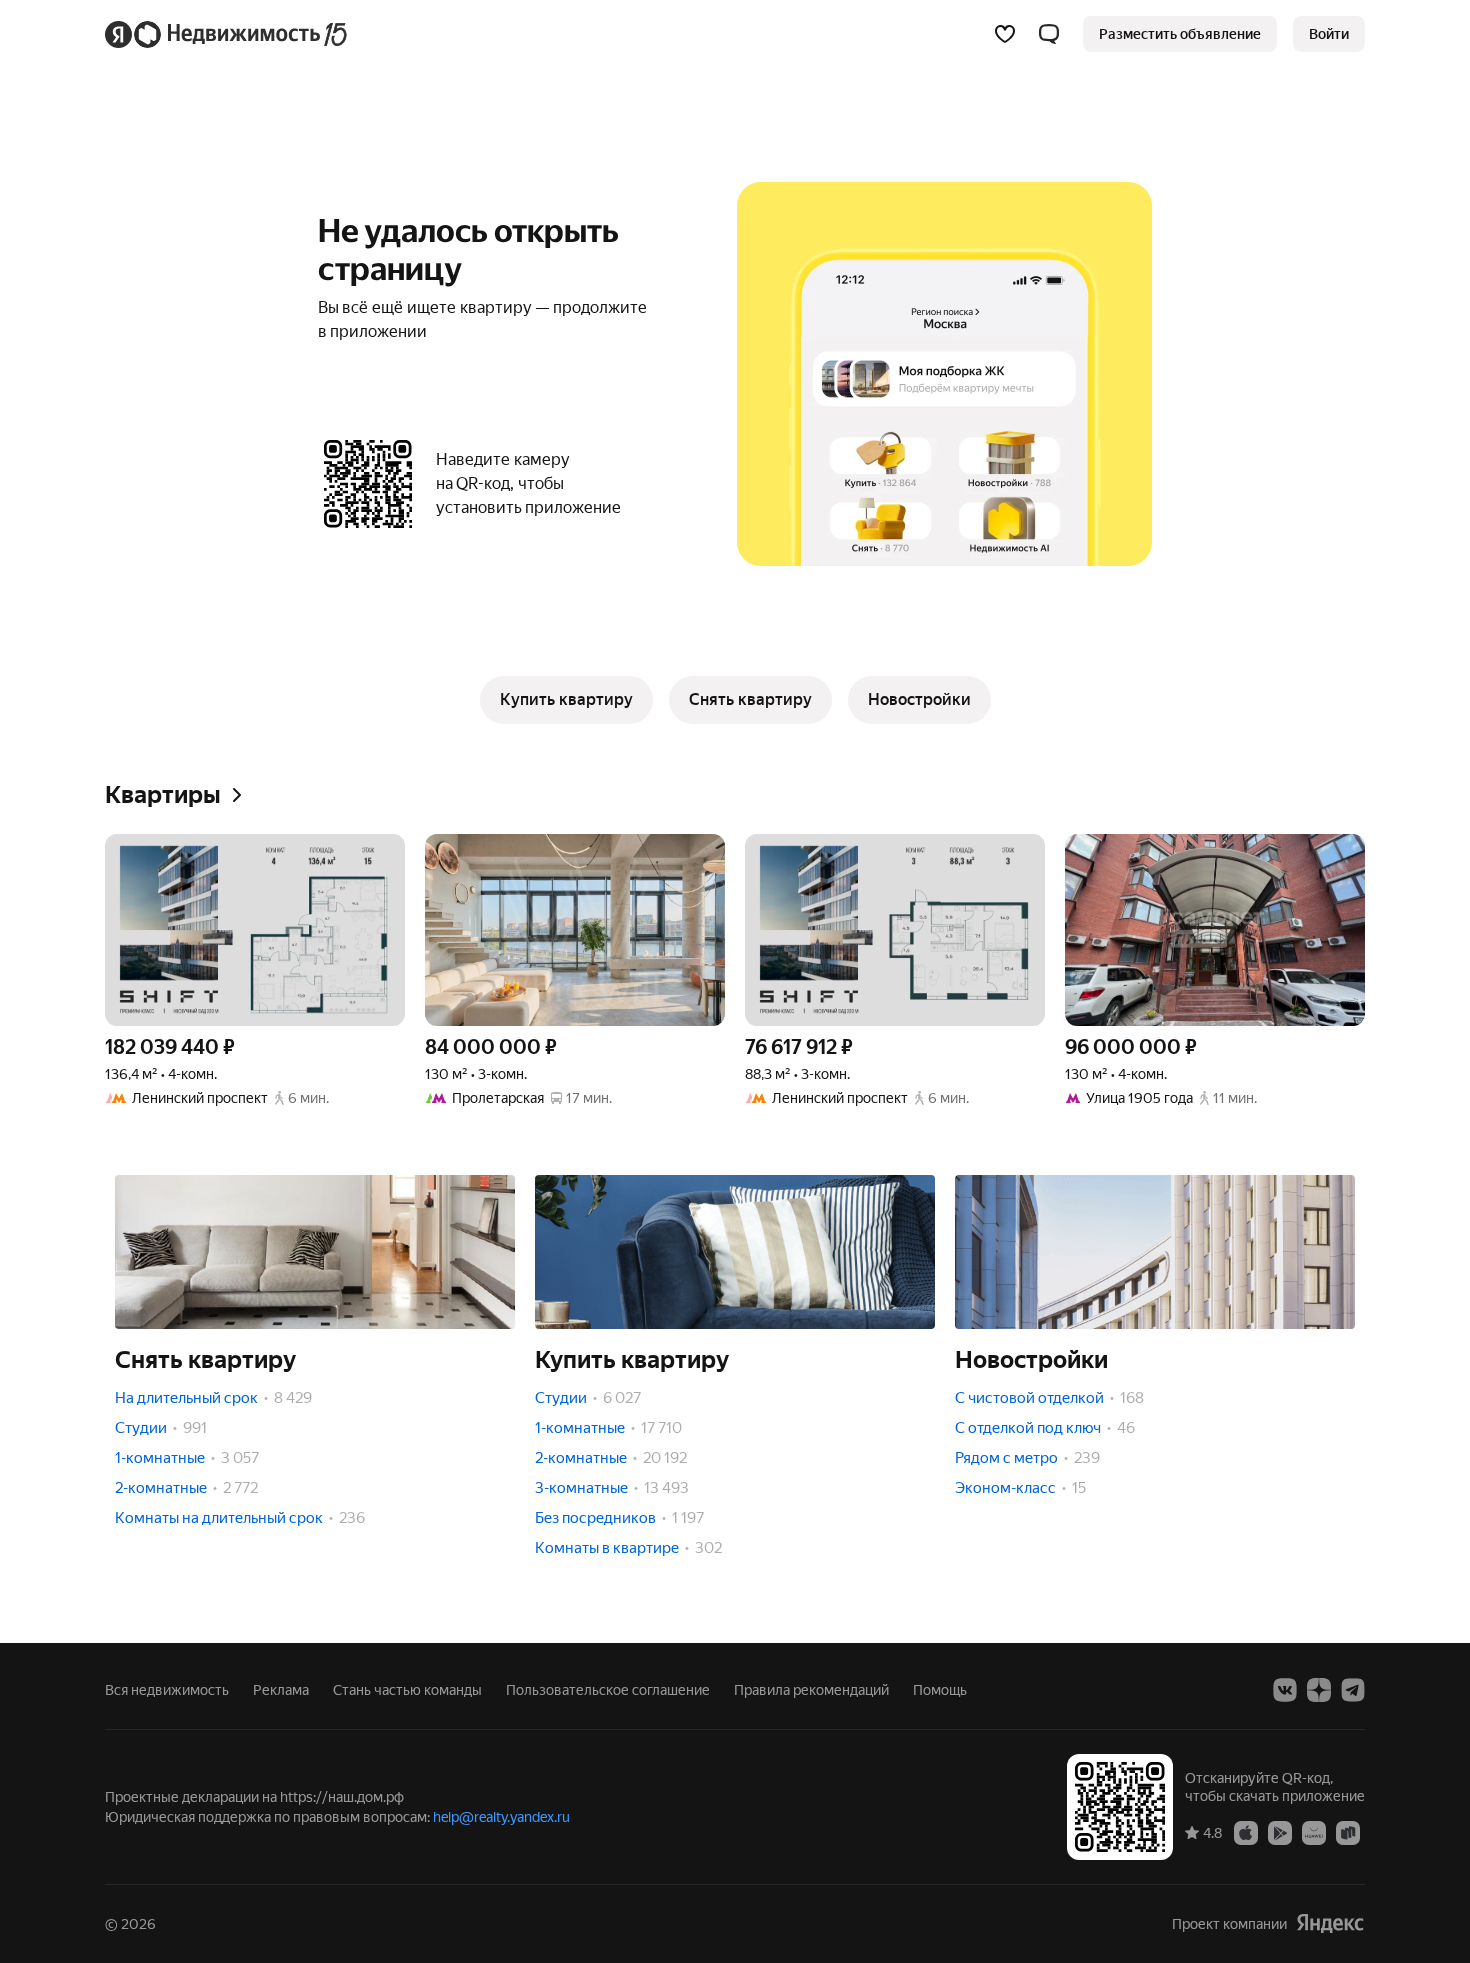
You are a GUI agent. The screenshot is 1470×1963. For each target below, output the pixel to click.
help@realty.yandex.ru (501, 1817)
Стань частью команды (407, 1690)
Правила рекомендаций (811, 1690)
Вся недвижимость (167, 1690)
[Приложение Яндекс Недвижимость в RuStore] (1348, 1832)
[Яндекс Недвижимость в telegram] (1353, 1690)
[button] (1049, 34)
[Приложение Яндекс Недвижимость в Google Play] (1280, 1832)
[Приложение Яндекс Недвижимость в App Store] (1246, 1832)
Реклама (281, 1690)
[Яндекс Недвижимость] (227, 34)
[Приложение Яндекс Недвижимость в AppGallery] (1314, 1832)
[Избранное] (1005, 34)
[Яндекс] (1330, 1923)
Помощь (940, 1690)
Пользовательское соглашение (608, 1690)
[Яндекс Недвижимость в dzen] (1319, 1690)
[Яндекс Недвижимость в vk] (1285, 1690)
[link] (1329, 34)
